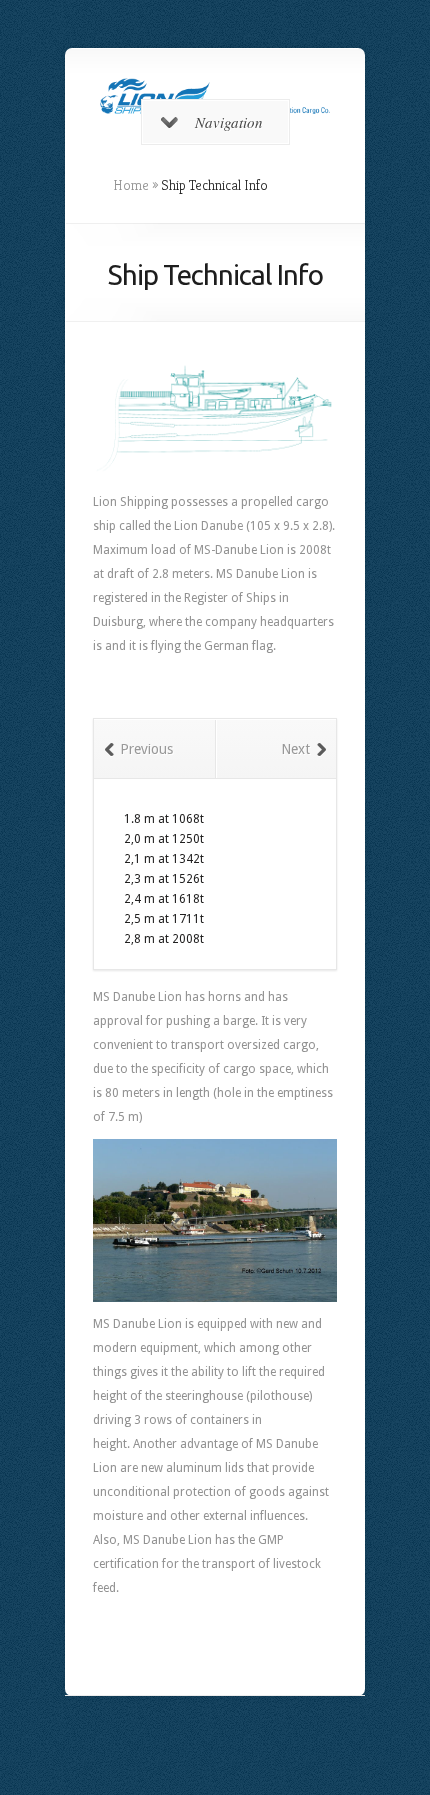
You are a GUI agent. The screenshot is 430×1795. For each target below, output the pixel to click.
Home (131, 185)
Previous (146, 749)
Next (295, 749)
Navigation (229, 122)
